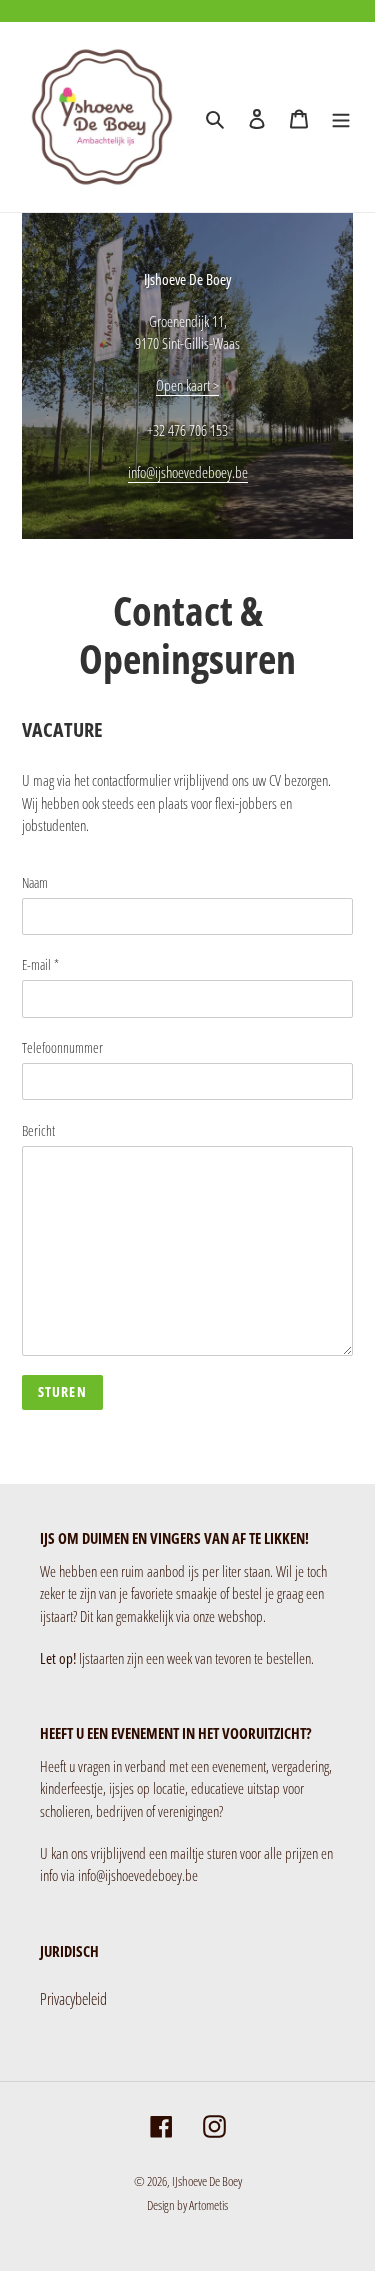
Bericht (38, 1130)
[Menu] (341, 117)
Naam (35, 882)
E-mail (40, 964)
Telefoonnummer (62, 1047)
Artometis (208, 2205)
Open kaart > (187, 385)
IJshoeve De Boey (207, 2181)
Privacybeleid (73, 1999)
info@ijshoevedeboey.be (188, 472)
